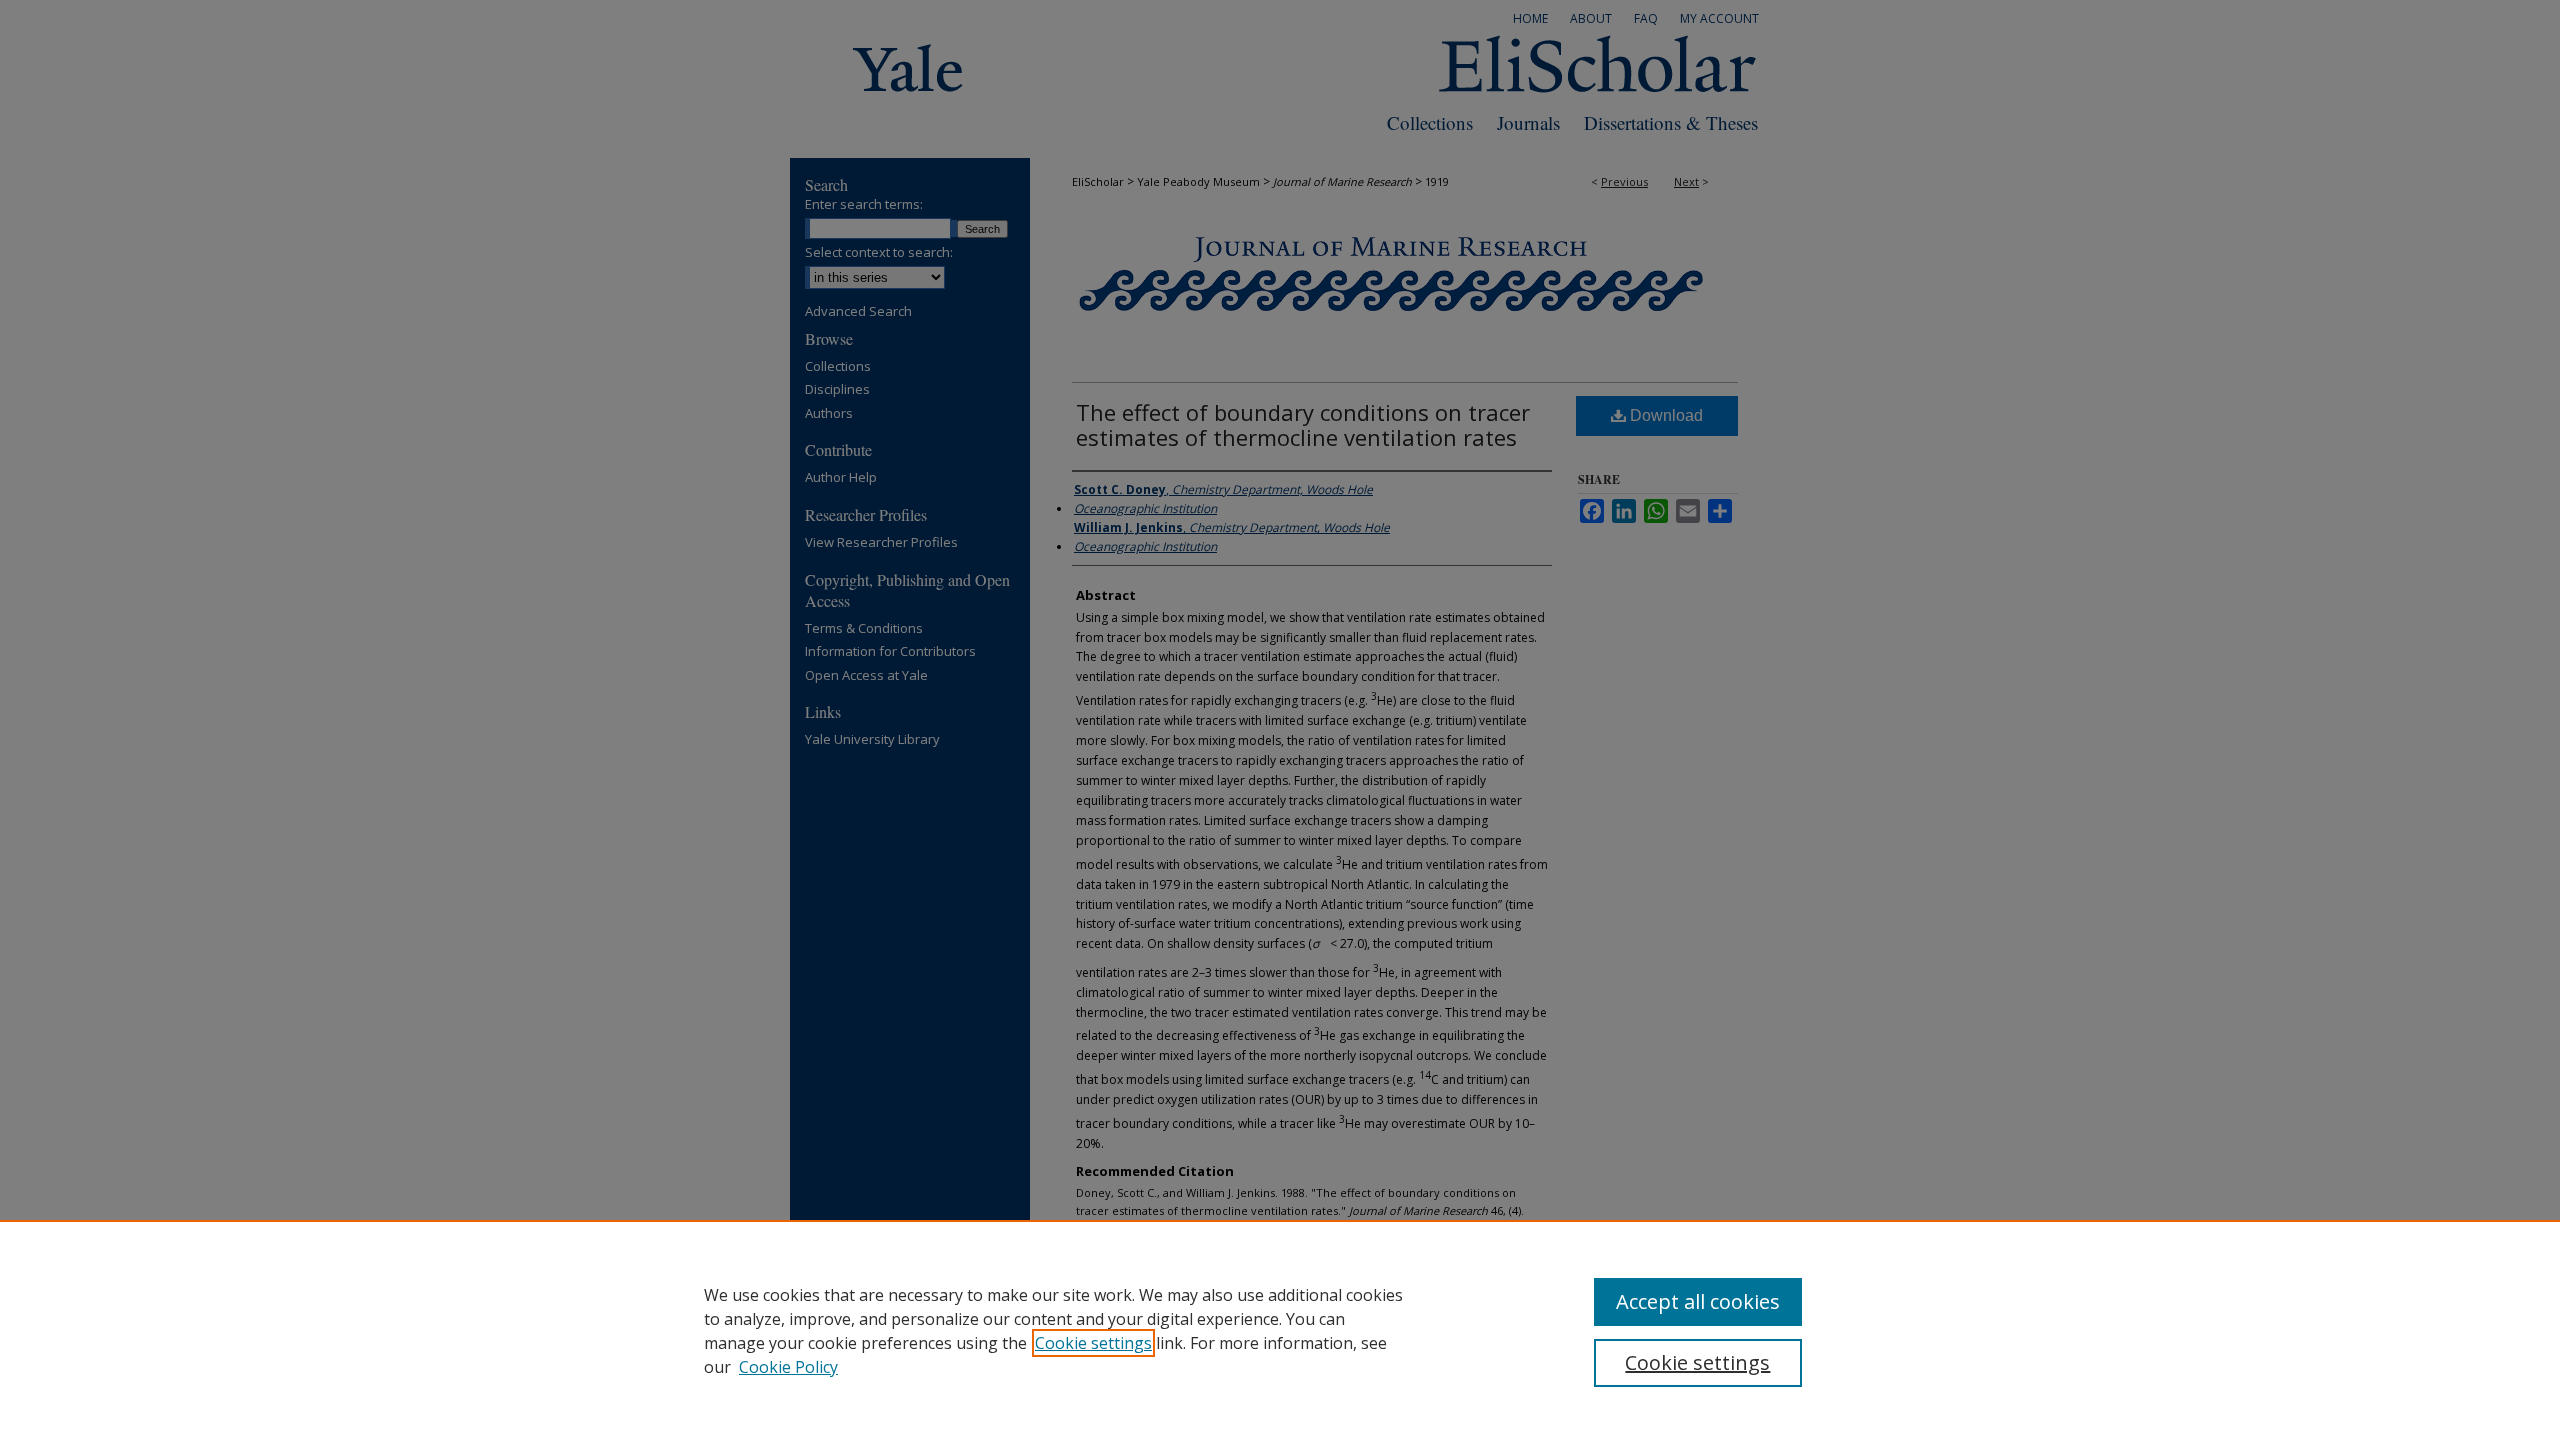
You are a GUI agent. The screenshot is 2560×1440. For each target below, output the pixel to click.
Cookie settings (1093, 1343)
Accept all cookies (1698, 1301)
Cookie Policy (788, 1367)
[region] (1280, 1330)
